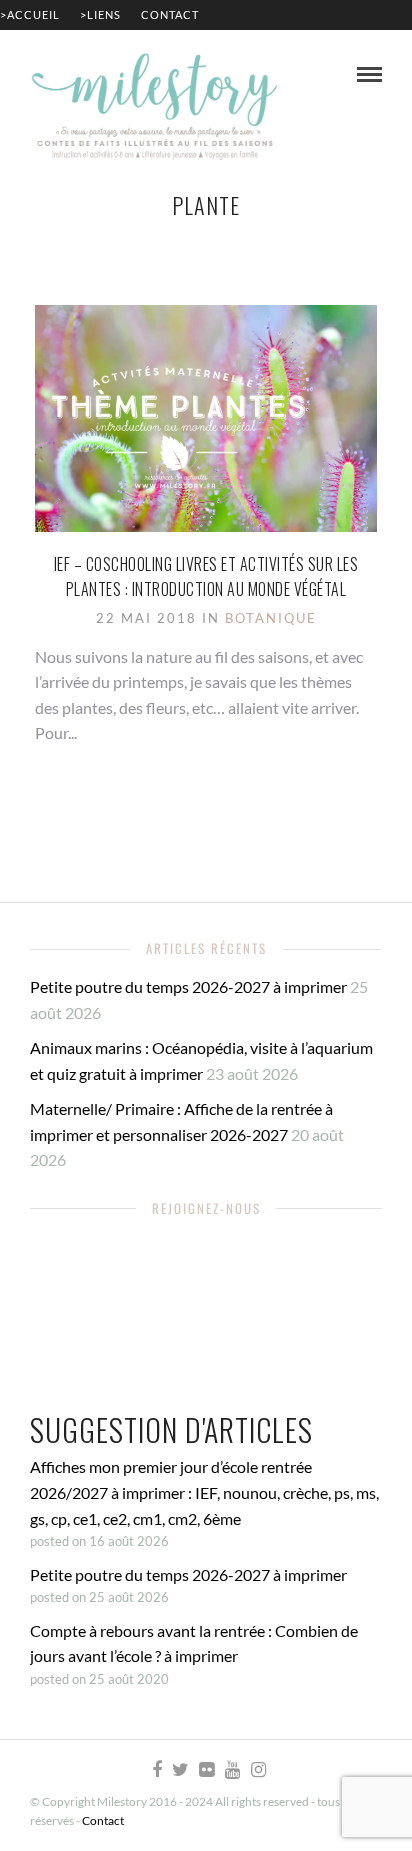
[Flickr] (206, 1770)
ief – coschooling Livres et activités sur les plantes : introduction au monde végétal (206, 577)
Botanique (271, 618)
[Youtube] (232, 1770)
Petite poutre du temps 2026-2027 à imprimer (188, 986)
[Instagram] (258, 1770)
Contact (170, 14)
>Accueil (30, 14)
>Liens (100, 14)
